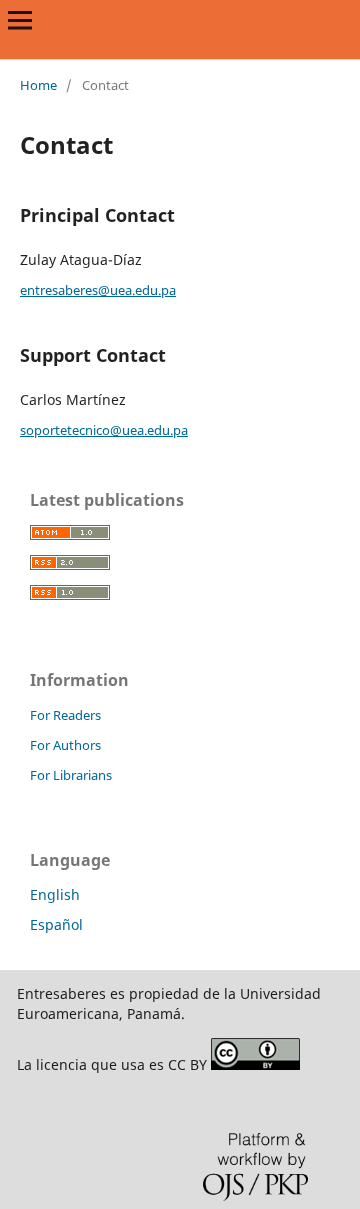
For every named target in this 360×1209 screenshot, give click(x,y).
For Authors (65, 745)
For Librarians (71, 775)
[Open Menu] (20, 20)
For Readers (65, 715)
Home (38, 85)
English (55, 894)
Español (56, 924)
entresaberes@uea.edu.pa (98, 290)
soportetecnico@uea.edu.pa (104, 430)
